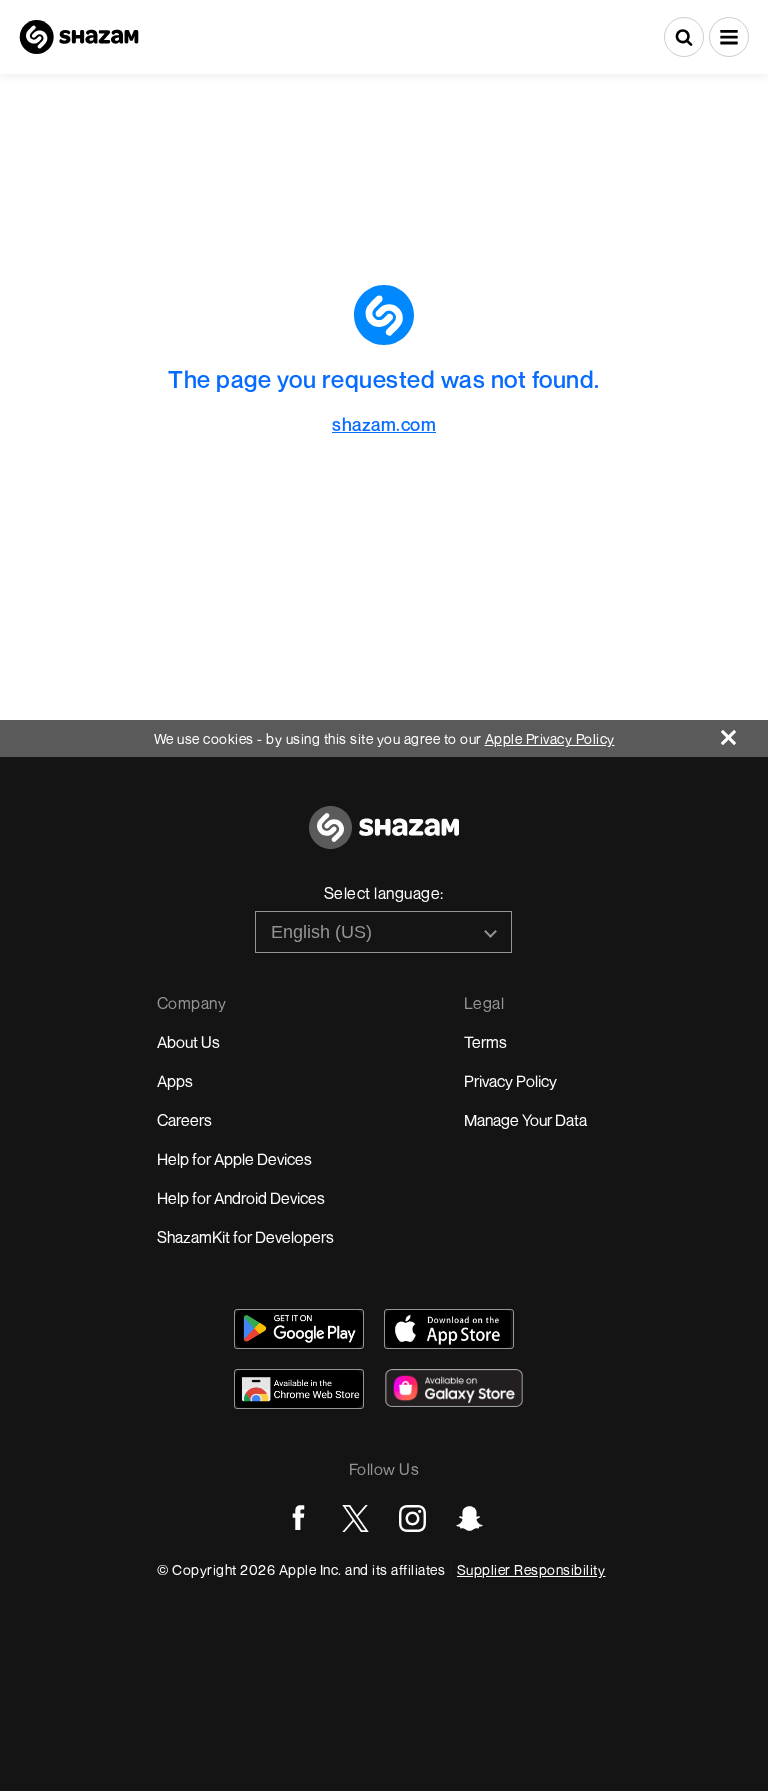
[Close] (744, 732)
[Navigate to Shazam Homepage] (79, 37)
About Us (188, 1042)
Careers (184, 1120)
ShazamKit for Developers (245, 1237)
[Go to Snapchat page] (469, 1518)
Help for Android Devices (241, 1198)
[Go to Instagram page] (412, 1518)
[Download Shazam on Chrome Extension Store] (299, 1389)
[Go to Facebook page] (298, 1518)
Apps (175, 1081)
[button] (729, 37)
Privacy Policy (510, 1081)
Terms (485, 1042)
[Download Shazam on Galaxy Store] (454, 1388)
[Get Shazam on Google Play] (299, 1329)
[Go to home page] (384, 838)
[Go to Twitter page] (355, 1518)
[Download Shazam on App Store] (449, 1329)
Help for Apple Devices (234, 1159)
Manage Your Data (525, 1120)
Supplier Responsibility (531, 1569)
